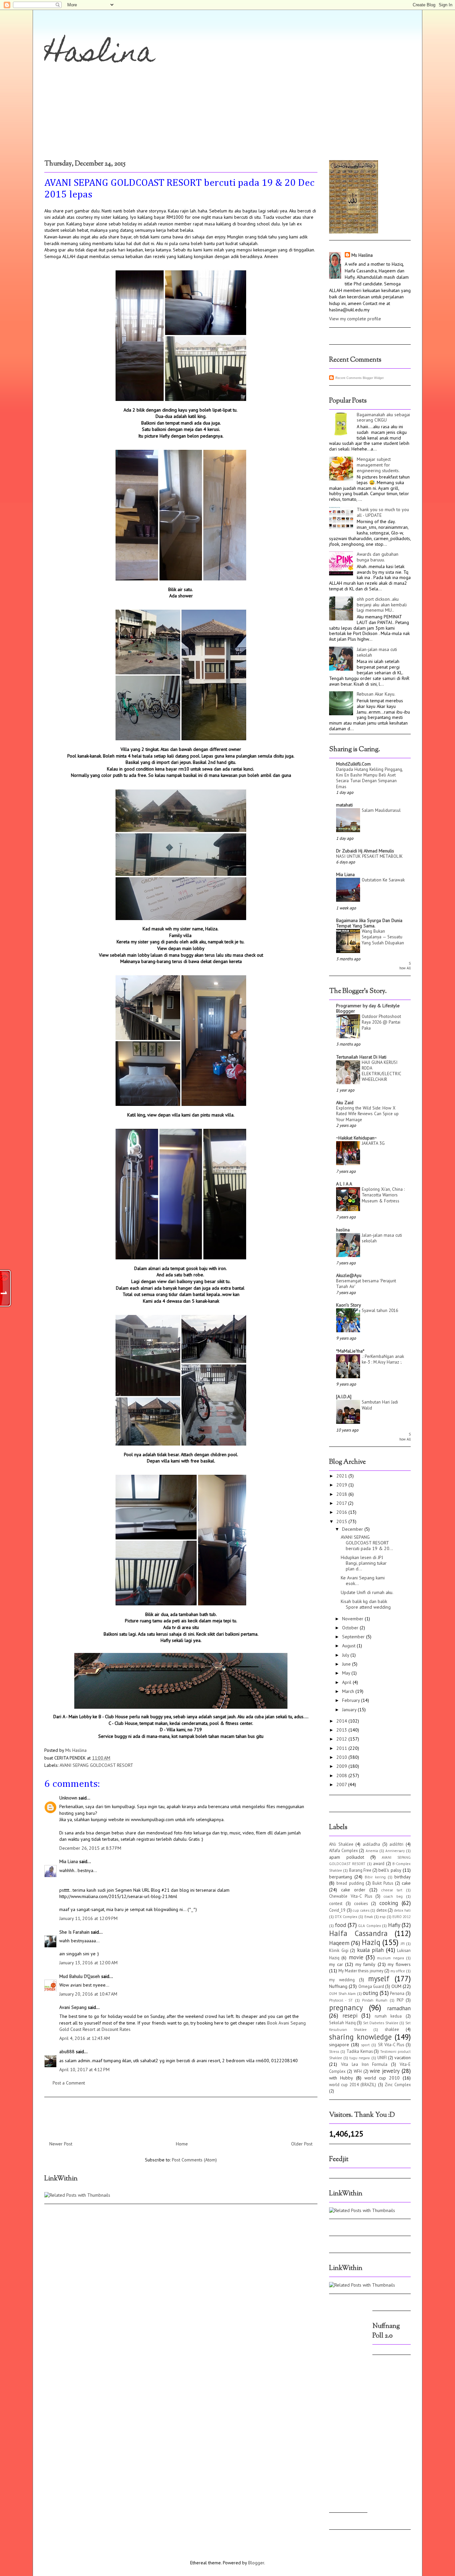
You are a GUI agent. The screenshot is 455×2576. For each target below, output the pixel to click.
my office (398, 1971)
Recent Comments (349, 378)
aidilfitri (396, 1844)
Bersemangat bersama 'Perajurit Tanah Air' (366, 1284)
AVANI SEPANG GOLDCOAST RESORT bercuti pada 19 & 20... (367, 1543)
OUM (396, 1986)
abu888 (67, 2052)
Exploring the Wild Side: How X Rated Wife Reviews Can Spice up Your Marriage (367, 1114)
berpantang (341, 1877)
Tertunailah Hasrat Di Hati (361, 1057)
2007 (342, 1784)
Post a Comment (69, 2083)
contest (336, 1903)
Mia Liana (69, 1861)
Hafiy (394, 1925)
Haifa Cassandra (358, 1933)
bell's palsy (390, 1870)
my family (366, 1964)
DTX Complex (346, 1917)
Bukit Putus (383, 1883)
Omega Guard (371, 1986)
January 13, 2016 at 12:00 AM (88, 1963)
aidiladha (371, 1844)
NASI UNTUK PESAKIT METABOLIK (369, 856)
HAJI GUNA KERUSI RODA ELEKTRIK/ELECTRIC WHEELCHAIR (381, 1071)
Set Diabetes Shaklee (381, 2023)
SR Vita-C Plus (391, 2045)
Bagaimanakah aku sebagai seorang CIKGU (383, 417)
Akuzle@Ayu (349, 1275)
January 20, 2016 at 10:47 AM (88, 1994)
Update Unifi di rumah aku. (367, 1592)
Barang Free (360, 1870)
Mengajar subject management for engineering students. (378, 465)
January (350, 1710)
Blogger (256, 2563)
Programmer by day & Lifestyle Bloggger (368, 1008)
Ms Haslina (362, 255)
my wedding (342, 1980)
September (354, 1637)
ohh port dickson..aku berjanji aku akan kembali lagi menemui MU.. (382, 605)
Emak (369, 1917)
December (353, 1529)
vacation (403, 2058)
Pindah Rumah (375, 2000)
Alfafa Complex (343, 1850)
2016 (342, 1512)
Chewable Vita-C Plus (351, 1896)
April (347, 1682)
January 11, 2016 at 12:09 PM (88, 1918)
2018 (342, 1494)
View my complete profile (355, 319)
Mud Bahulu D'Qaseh (80, 1976)
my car (336, 1964)
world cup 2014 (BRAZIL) (353, 2085)
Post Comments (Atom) (194, 2160)
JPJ (403, 1944)
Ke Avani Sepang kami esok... (363, 1581)
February (352, 1700)
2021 (342, 1476)
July (346, 1655)
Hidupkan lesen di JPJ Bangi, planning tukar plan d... (364, 1563)
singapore (339, 2045)
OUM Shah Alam (342, 1994)
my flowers (399, 1964)
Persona (397, 1993)
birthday (403, 1877)
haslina (343, 1230)
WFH (358, 2071)
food (340, 1925)
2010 (342, 1757)
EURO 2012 (402, 1917)
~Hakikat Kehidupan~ (356, 1138)
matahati (344, 805)
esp (383, 1917)
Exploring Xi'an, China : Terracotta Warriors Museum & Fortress (383, 1195)
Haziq (371, 1942)
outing (370, 1993)
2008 (342, 1775)
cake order (353, 1890)
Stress (334, 2052)
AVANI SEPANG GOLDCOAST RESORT (96, 1765)
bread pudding (350, 1883)
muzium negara (390, 1958)
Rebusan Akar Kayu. (376, 694)
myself (379, 1978)
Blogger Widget (373, 378)
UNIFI (382, 2058)
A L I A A (344, 1184)
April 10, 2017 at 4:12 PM (84, 2070)
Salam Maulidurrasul (381, 810)
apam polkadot (347, 1857)
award (379, 1863)
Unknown (68, 1798)
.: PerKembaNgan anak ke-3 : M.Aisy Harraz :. (383, 1359)
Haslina (100, 55)
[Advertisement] (349, 2406)
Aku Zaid (345, 1103)
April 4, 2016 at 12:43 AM (85, 2038)
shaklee (392, 2029)
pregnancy (346, 2007)
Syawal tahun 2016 (380, 1310)
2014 (342, 1721)
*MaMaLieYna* (350, 1351)
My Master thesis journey (361, 1971)
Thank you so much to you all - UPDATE (383, 512)
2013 (342, 1730)
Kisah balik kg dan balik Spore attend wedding (366, 1604)
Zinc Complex (398, 2085)
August (349, 1646)
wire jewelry (385, 2071)
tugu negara (360, 2058)
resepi (350, 2016)
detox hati (403, 1910)
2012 (342, 1739)
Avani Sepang (73, 2007)
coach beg (393, 1896)
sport (365, 2045)
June (347, 1664)
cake (406, 1883)
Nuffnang (338, 1986)
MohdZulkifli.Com (353, 764)
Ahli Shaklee (341, 1844)
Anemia (372, 1851)
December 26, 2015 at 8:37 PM (90, 1848)
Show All (405, 966)
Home (182, 2144)
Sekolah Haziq (342, 2023)
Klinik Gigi (339, 1950)
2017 (342, 1503)
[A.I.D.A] (344, 1397)
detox (382, 1910)
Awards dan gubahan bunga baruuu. (378, 557)
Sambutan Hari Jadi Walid (380, 1405)
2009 (342, 1766)
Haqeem (339, 1943)
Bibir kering (375, 1877)
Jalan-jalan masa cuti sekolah (377, 652)
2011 (342, 1748)
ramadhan (399, 2008)
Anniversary (395, 1851)
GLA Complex (369, 1926)
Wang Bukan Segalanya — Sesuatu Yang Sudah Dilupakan (383, 937)
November (353, 1619)
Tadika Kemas (360, 2051)
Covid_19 (337, 1910)
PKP (400, 2000)
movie (356, 1957)
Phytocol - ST (341, 2000)
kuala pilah (371, 1950)
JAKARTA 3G (373, 1143)
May (347, 1673)
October (351, 1628)
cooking (389, 1903)
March (349, 1691)
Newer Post (61, 2144)
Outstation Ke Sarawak (383, 880)
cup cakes (361, 1910)
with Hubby (341, 2078)
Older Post (302, 2144)
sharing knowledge (360, 2037)
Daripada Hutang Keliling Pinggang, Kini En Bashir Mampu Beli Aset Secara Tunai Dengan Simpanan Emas (369, 778)
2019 (342, 1485)
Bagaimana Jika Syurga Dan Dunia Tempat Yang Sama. (369, 923)
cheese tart (392, 1890)
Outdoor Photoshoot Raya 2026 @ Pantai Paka (381, 1022)
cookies (361, 1903)
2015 (342, 1521)
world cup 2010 (382, 2078)
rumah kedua (388, 2016)
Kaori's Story (349, 1305)
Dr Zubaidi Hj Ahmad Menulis (365, 851)
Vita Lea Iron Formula (364, 2064)
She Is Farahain (74, 1932)
